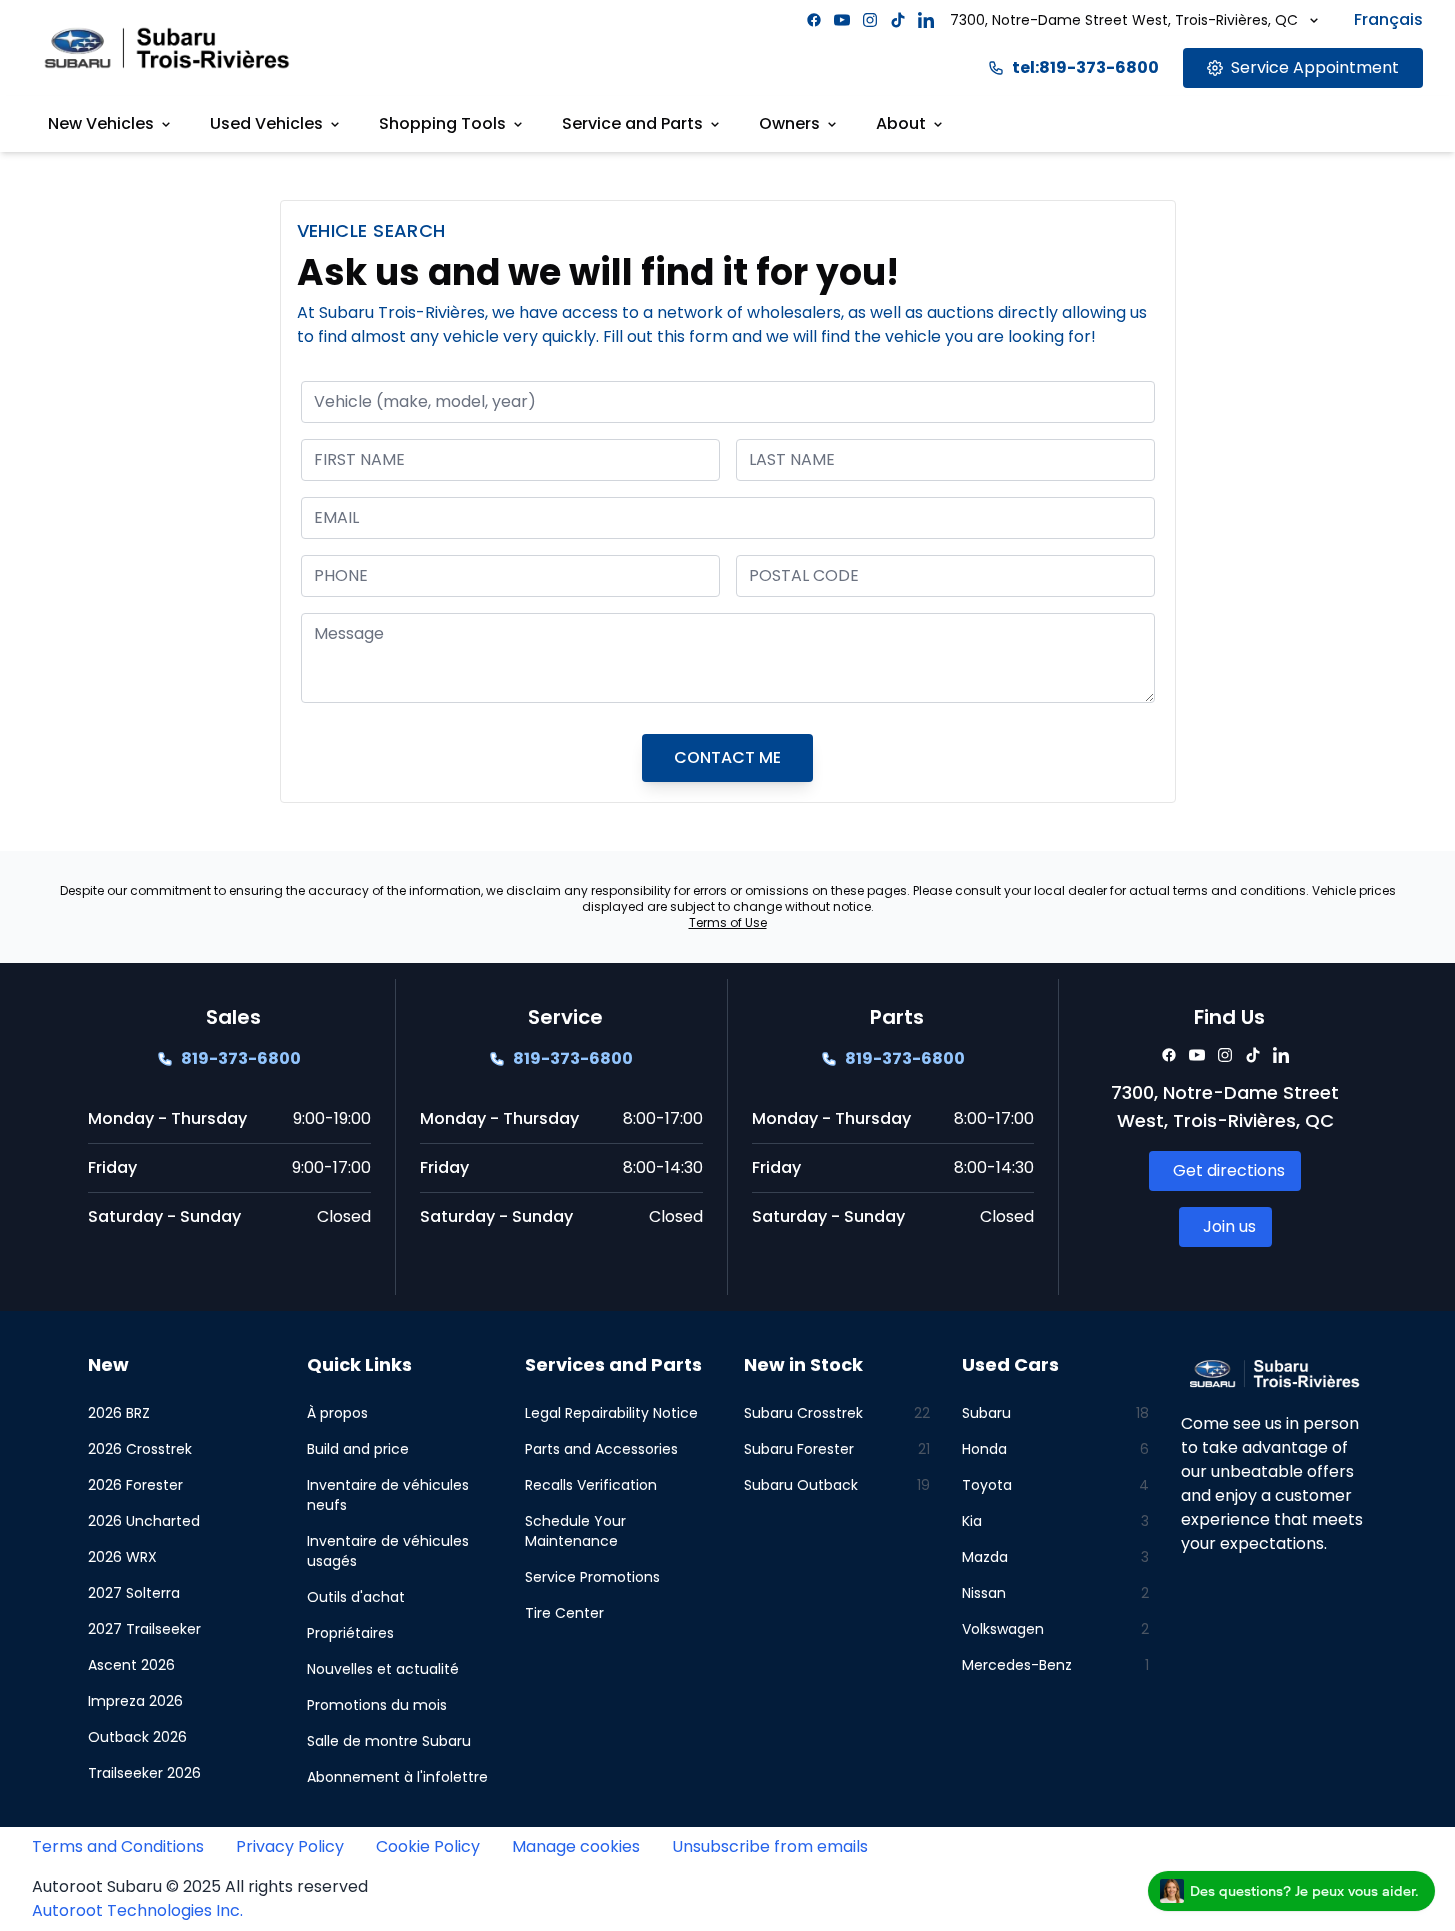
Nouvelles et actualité (383, 1669)
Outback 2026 (137, 1737)
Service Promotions (592, 1577)
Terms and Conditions (118, 1846)
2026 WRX (122, 1557)
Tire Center (564, 1613)
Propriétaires (350, 1633)
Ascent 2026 (131, 1665)
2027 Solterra (134, 1593)
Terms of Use (728, 922)
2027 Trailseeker (144, 1629)
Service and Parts (632, 123)
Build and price (358, 1449)
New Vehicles (101, 123)
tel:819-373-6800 (1085, 67)
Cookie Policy (428, 1846)
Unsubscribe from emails (770, 1846)
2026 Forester (135, 1485)
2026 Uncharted (144, 1521)
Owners (789, 123)
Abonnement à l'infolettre (397, 1777)
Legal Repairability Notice (611, 1413)
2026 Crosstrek (140, 1449)
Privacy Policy (290, 1846)
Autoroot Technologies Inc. (137, 1910)
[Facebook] (814, 20)
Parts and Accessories (601, 1449)
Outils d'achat (356, 1597)
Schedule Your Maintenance (575, 1531)
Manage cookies (576, 1846)
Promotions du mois (377, 1705)
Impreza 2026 (135, 1701)
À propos (337, 1413)
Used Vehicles (266, 123)
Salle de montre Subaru (389, 1741)
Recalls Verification (591, 1485)
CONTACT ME (727, 757)
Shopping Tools (442, 123)
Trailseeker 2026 (144, 1773)
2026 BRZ (119, 1413)
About (901, 123)
